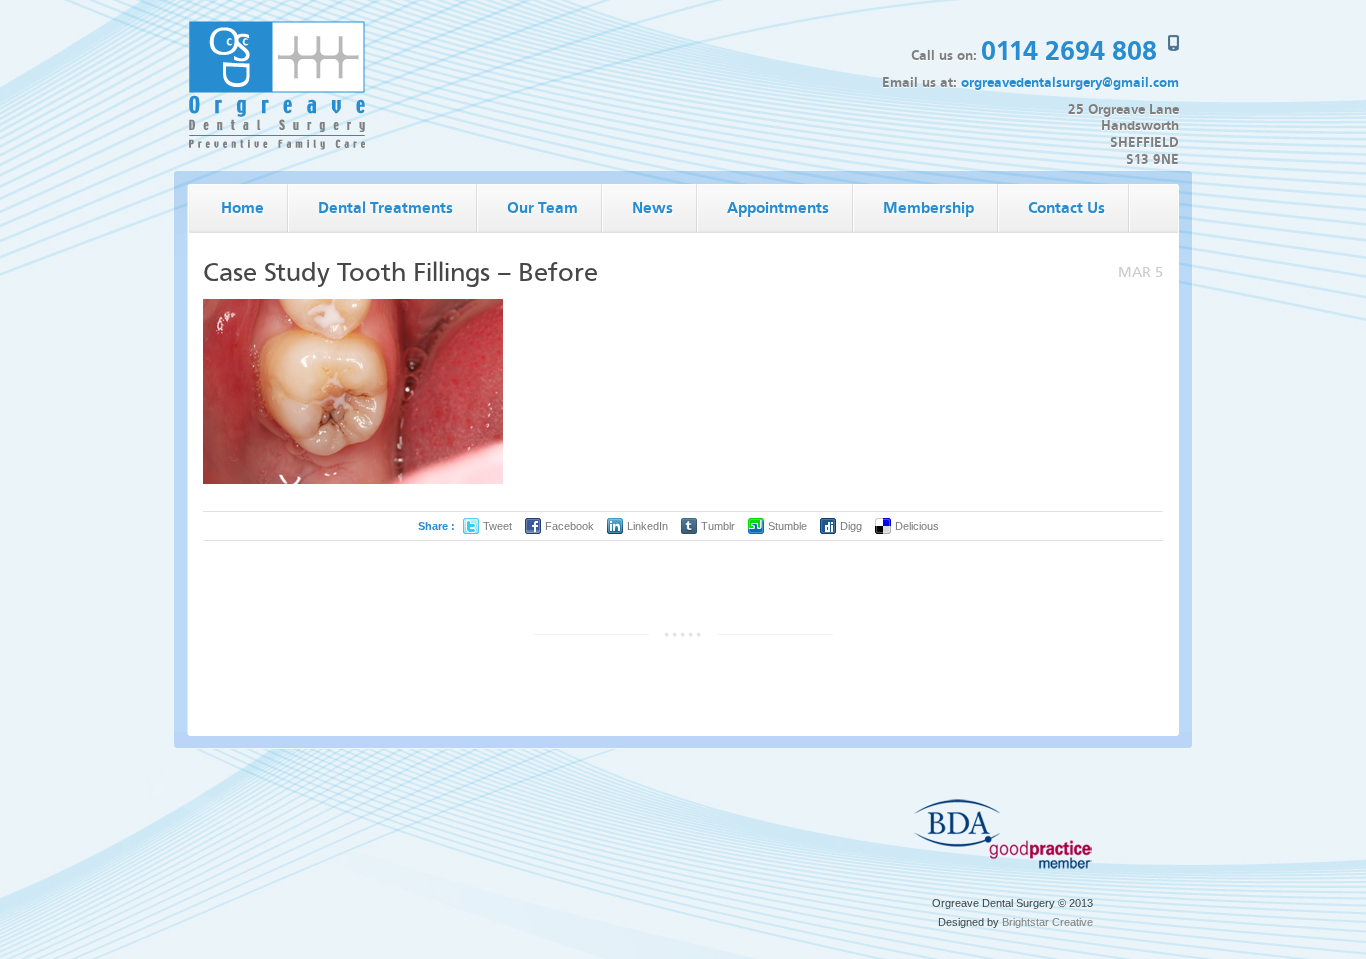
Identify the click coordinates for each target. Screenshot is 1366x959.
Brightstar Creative (1047, 922)
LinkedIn (647, 526)
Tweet (497, 526)
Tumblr (718, 526)
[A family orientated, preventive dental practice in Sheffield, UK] (277, 146)
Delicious (917, 526)
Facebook (569, 526)
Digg (851, 526)
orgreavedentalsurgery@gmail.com (1070, 82)
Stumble (787, 526)
